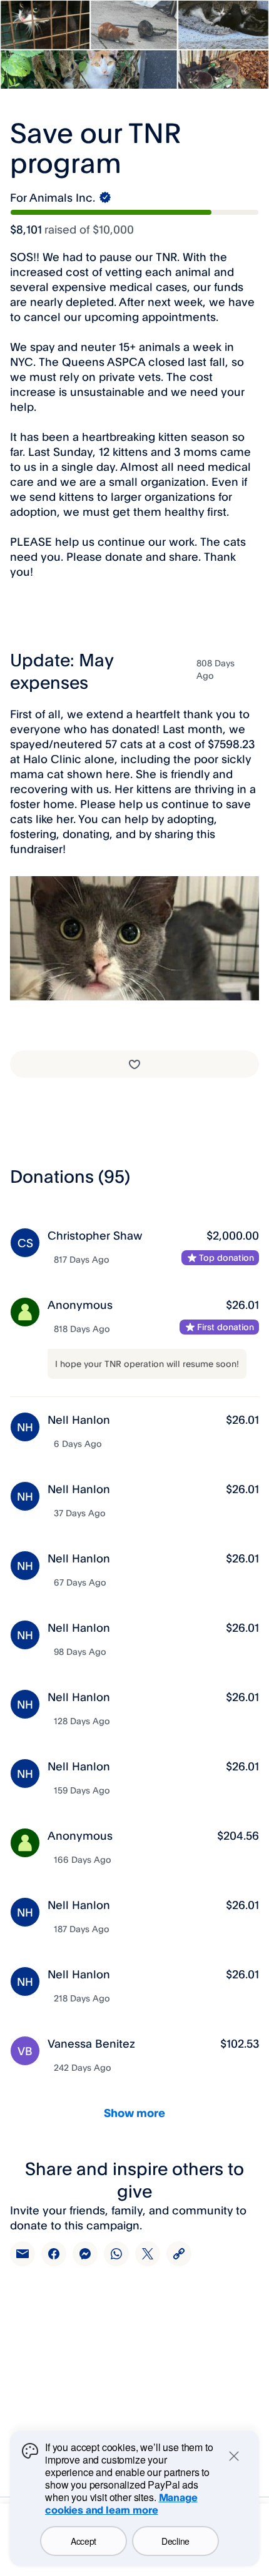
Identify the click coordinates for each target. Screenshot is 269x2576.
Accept (84, 2541)
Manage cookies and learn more (121, 2504)
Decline (175, 2541)
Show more (134, 2113)
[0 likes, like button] (134, 1064)
